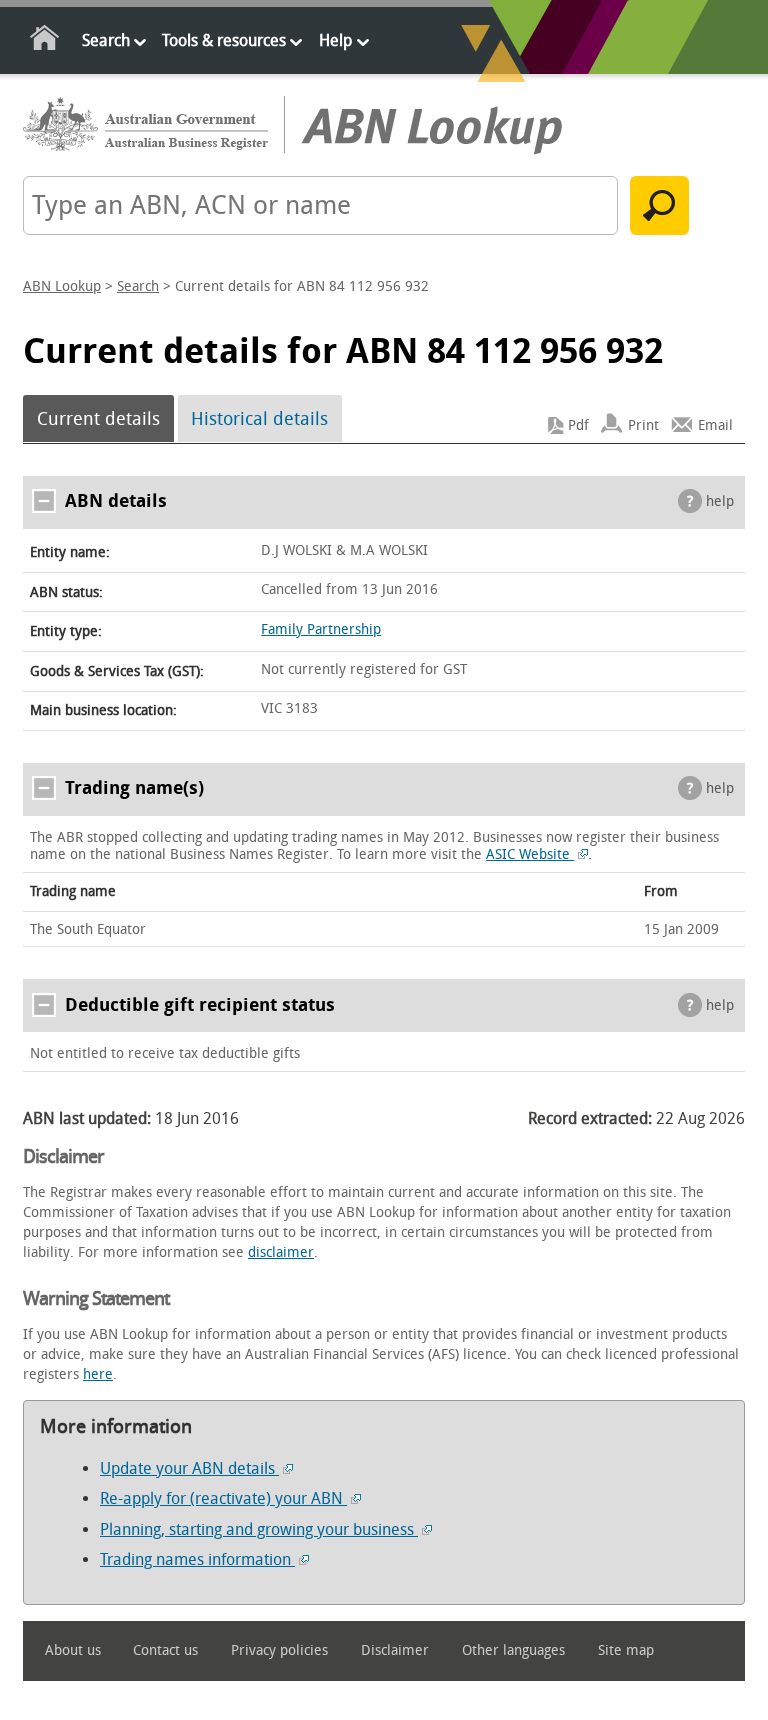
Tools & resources (224, 40)
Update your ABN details (189, 1468)
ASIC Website (530, 854)
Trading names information (197, 1559)
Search (106, 40)
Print (643, 425)
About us (73, 1650)
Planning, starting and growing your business (259, 1529)
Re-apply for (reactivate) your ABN (223, 1498)
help (720, 501)
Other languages (513, 1650)
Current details (98, 419)
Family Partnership (321, 629)
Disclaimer (395, 1650)
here (98, 1374)
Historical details (259, 419)
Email (715, 425)
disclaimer (281, 1252)
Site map (626, 1650)
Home (45, 41)
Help (335, 40)
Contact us (165, 1650)
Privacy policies (279, 1650)
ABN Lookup (62, 286)
